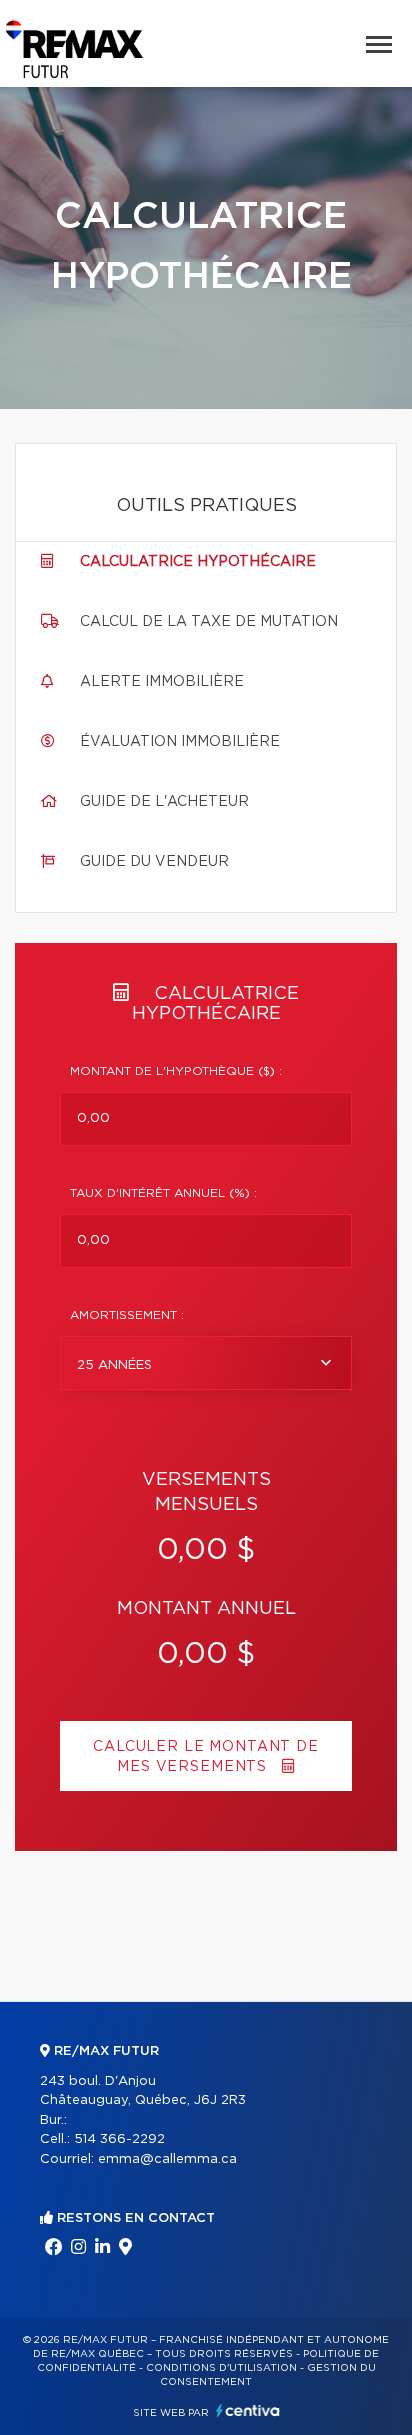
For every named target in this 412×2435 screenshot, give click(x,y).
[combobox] (206, 1363)
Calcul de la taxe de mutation (209, 622)
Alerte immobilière (162, 682)
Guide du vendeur (154, 862)
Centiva (248, 2410)
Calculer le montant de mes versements (205, 1757)
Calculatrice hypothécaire (198, 562)
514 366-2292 (119, 2139)
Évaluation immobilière (180, 742)
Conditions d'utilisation (221, 2368)
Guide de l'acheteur (164, 802)
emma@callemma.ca (167, 2159)
